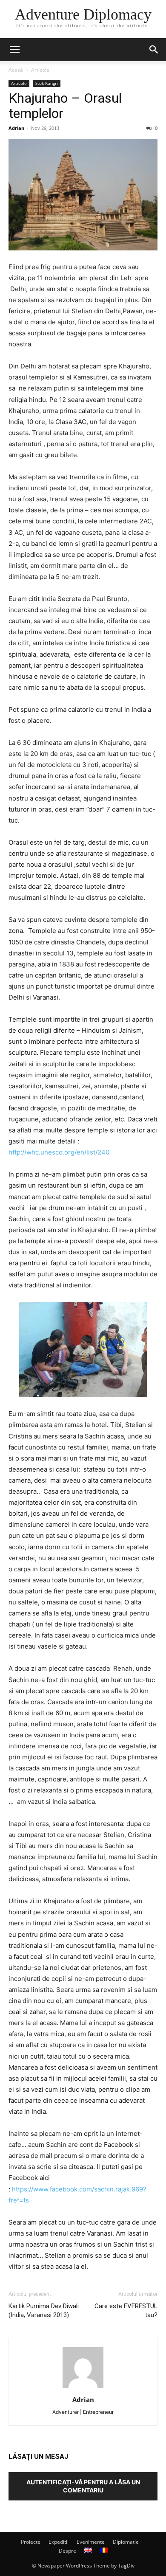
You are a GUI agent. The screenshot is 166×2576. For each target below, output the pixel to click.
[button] (14, 50)
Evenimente (91, 2542)
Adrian (16, 128)
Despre (67, 2551)
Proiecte (31, 2542)
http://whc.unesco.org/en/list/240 (59, 1152)
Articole (40, 70)
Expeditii (59, 2542)
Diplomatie (126, 2542)
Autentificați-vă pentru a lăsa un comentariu (83, 2486)
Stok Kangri (47, 83)
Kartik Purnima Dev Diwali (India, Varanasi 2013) (44, 2311)
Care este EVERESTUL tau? (126, 2311)
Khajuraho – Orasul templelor (65, 106)
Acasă (16, 70)
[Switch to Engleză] (88, 2551)
